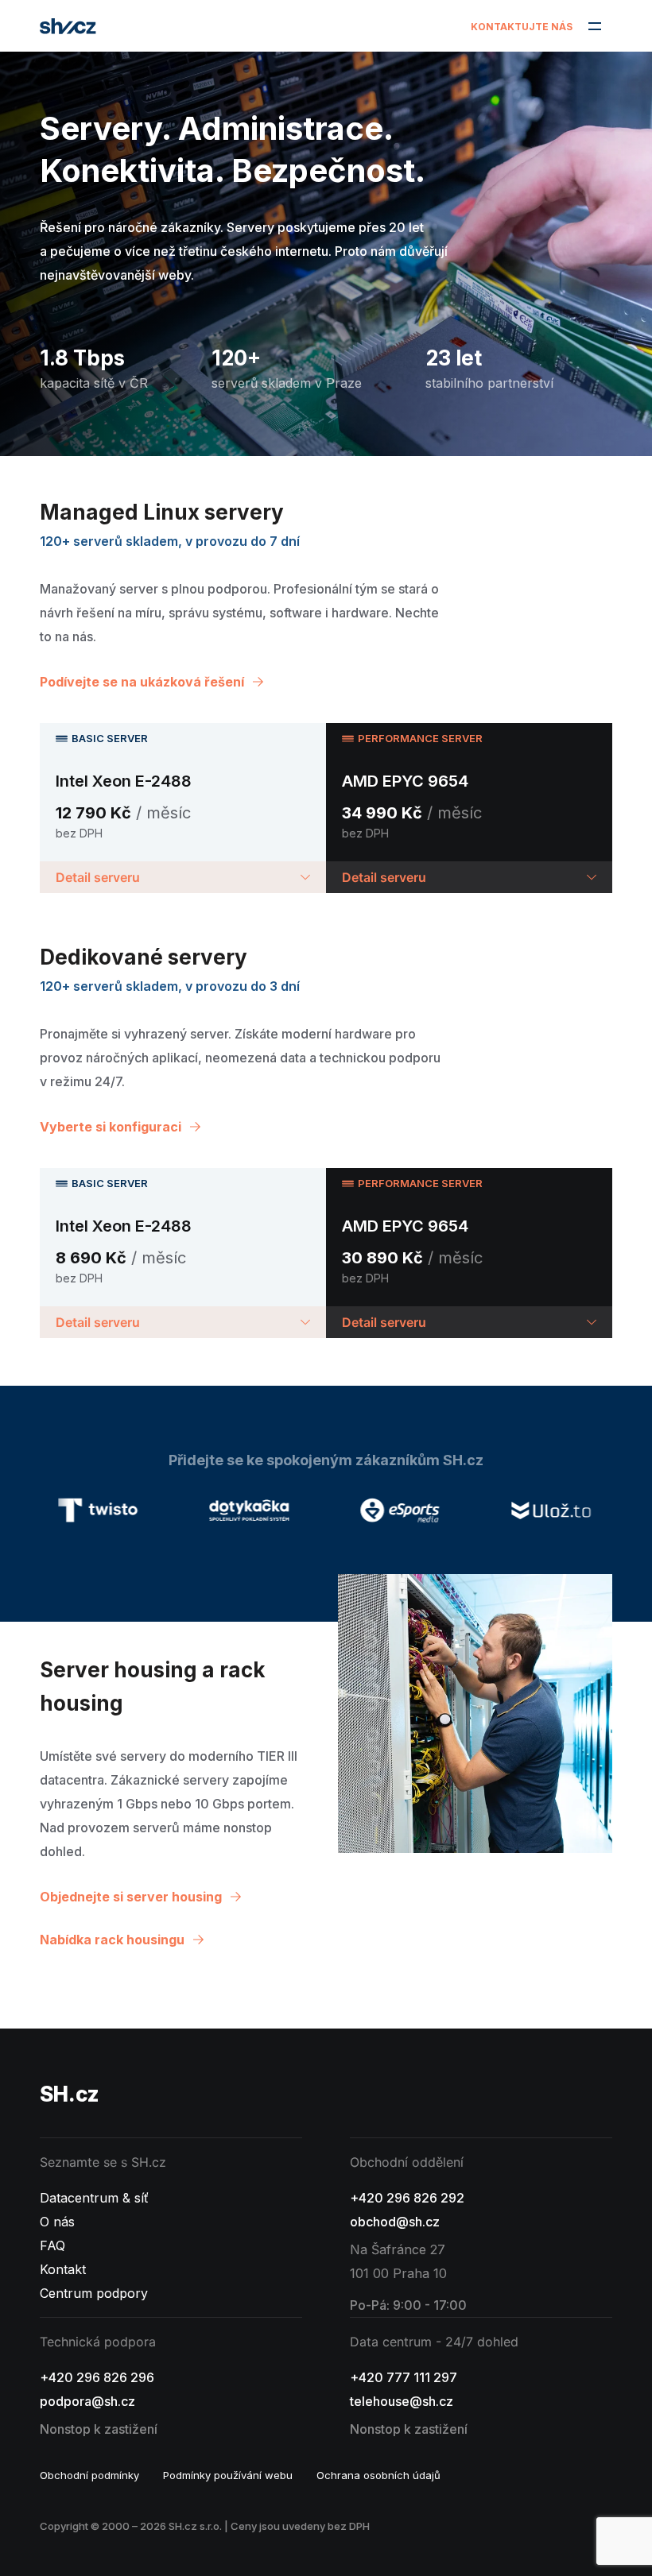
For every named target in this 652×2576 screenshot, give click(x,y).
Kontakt (63, 2269)
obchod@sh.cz (395, 2222)
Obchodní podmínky (89, 2475)
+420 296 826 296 (97, 2377)
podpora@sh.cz (87, 2401)
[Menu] (594, 26)
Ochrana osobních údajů (378, 2475)
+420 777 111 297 (404, 2377)
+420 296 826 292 (407, 2198)
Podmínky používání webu (228, 2475)
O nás (57, 2222)
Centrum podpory (94, 2293)
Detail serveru (98, 877)
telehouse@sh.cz (402, 2401)
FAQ (52, 2245)
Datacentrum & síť (94, 2198)
